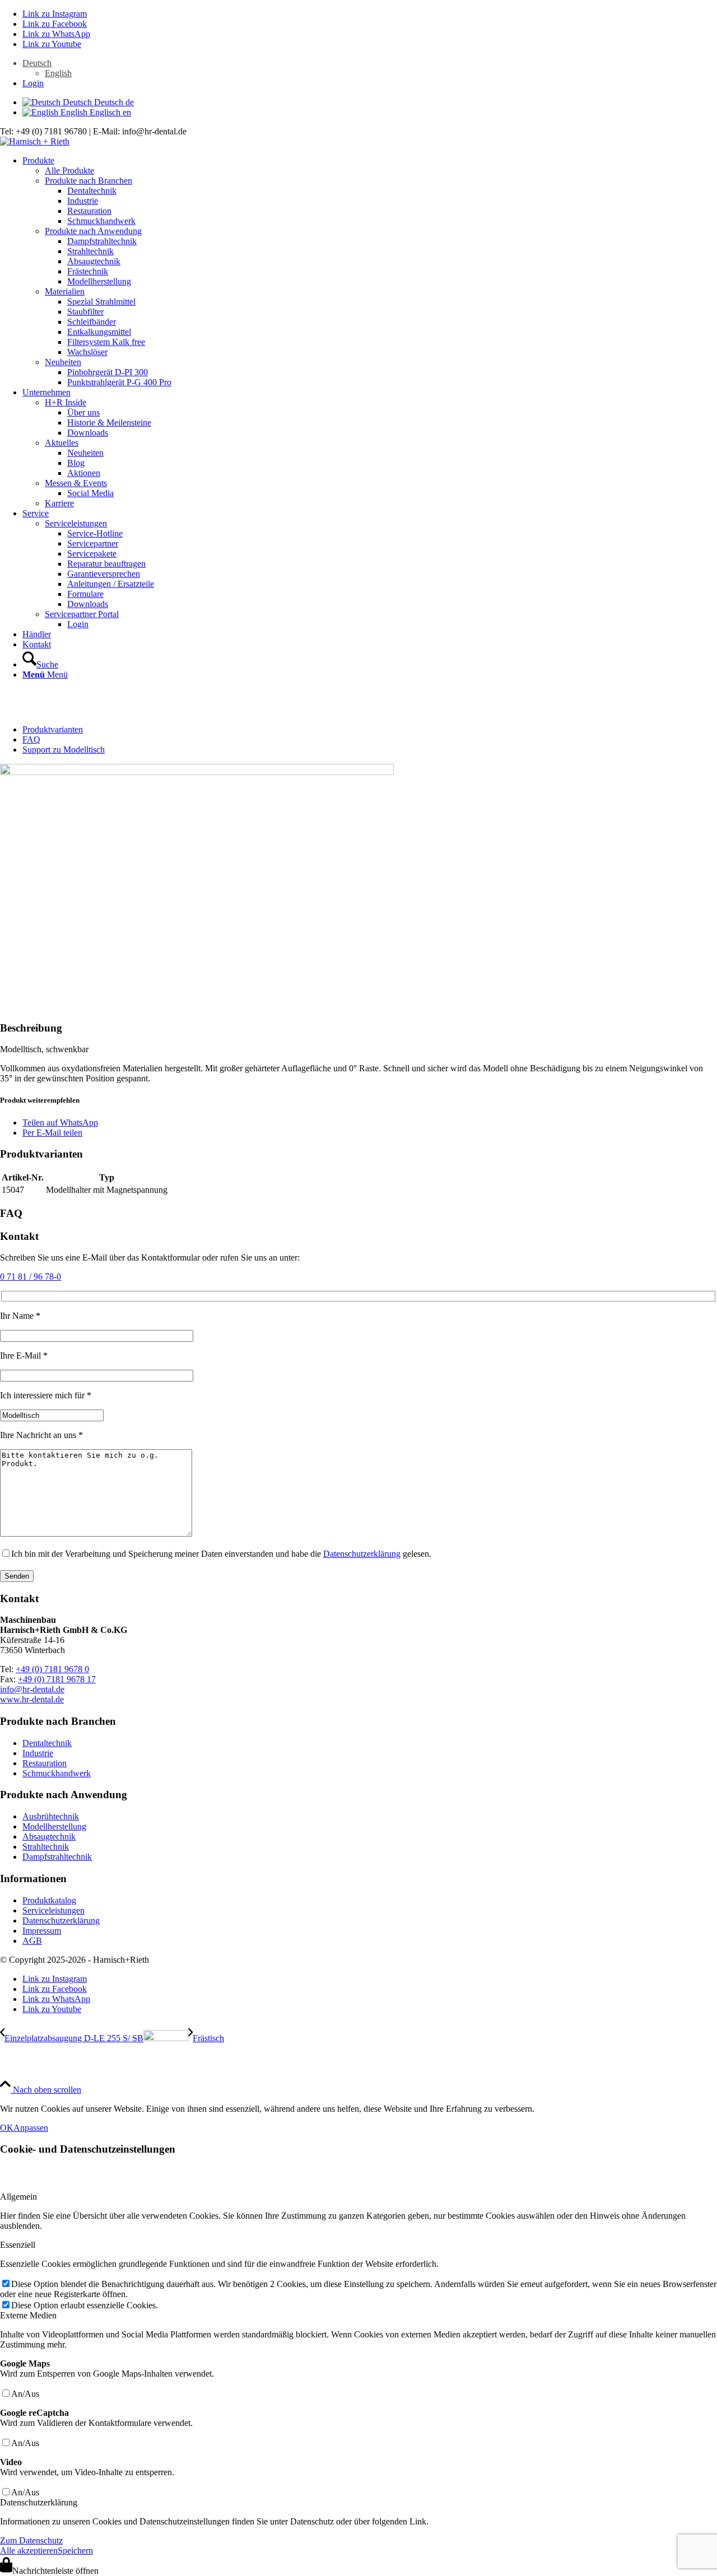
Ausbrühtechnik (51, 1816)
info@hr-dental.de (32, 1689)
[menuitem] (370, 68)
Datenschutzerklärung (362, 1554)
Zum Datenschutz (31, 2540)
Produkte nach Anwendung (93, 231)
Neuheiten (63, 362)
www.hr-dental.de (32, 1699)
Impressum (42, 1931)
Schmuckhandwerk (57, 1773)
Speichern (75, 2551)
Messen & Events (76, 483)
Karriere (59, 503)
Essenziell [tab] (18, 2245)
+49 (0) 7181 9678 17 (57, 1679)
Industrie (38, 1753)
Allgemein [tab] (18, 2197)
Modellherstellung (54, 1826)
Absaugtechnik (49, 1837)
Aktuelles (62, 443)
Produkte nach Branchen (89, 181)
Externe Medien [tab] (28, 2315)
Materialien (65, 291)
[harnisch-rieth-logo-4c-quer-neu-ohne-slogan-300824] (35, 141)
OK (7, 2128)
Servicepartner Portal (82, 614)
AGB (32, 1941)
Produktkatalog (49, 1900)
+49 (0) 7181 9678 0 (52, 1669)
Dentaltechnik (47, 1743)
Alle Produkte (69, 171)
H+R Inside (66, 402)
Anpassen (31, 2128)
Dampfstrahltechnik (57, 1857)
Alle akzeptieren (29, 2551)
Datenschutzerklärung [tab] (39, 2502)
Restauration (45, 1763)
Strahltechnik (46, 1847)
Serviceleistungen (76, 523)
